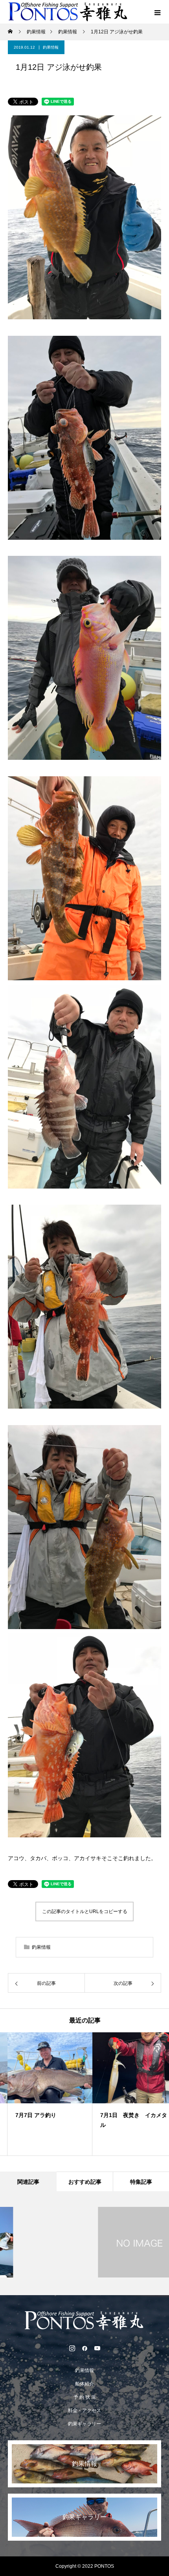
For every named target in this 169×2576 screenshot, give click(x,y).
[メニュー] (157, 12)
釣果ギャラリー (84, 2424)
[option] (42, 2094)
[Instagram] (72, 2348)
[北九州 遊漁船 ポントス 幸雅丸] (84, 2321)
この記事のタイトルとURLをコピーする (85, 1912)
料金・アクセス (84, 2410)
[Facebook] (84, 2348)
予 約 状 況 (85, 2397)
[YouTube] (97, 2348)
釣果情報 (51, 47)
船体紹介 (84, 2384)
